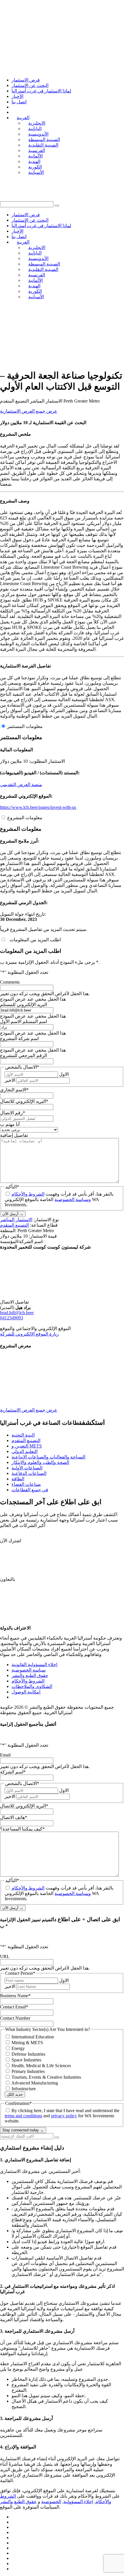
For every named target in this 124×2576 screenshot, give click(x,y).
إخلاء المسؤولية (78, 2502)
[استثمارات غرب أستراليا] (62, 19)
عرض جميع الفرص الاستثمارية (29, 411)
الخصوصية (51, 2502)
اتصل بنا (19, 102)
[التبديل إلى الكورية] (14, 2563)
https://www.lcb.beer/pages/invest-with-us (38, 807)
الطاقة (18, 1479)
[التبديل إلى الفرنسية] (14, 2548)
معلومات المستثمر (25, 726)
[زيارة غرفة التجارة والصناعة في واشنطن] (37, 331)
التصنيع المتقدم (14, 1225)
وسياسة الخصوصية (73, 1199)
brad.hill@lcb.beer (17, 1313)
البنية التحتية (23, 1435)
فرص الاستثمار (26, 80)
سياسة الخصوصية (29, 1670)
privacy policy (64, 2116)
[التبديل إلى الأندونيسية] (14, 2527)
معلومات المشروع (25, 818)
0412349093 (12, 1318)
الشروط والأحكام (28, 1194)
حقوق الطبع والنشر (30, 1675)
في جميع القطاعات (30, 1490)
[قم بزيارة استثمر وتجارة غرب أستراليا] (46, 361)
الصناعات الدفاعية (29, 1473)
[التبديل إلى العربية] (14, 2532)
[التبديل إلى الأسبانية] (14, 2569)
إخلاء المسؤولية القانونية (34, 1664)
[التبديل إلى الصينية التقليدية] (14, 2543)
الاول (64, 1074)
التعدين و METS (27, 1446)
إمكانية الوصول (26, 1692)
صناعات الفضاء (26, 1484)
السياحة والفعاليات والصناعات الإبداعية (48, 1457)
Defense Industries (28, 2054)
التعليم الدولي (25, 1451)
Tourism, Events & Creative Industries (46, 2077)
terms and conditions (23, 2116)
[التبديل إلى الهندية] (14, 2558)
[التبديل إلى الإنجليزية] (14, 2517)
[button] (57, 206)
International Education (33, 2037)
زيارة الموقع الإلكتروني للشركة (29, 1334)
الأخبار (17, 96)
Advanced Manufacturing (35, 2083)
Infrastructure (24, 2089)
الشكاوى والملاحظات (32, 1686)
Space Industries (26, 2060)
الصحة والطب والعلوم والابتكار (40, 1462)
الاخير (10, 1080)
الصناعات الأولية (27, 1468)
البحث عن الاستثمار (30, 85)
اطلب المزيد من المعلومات (34, 940)
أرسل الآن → (13, 1214)
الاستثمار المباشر (16, 1220)
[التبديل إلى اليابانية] (14, 2522)
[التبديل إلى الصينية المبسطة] (14, 2538)
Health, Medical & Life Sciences (41, 2066)
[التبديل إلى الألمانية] (14, 2553)
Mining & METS (27, 2043)
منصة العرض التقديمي (21, 785)
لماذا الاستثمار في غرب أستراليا (41, 91)
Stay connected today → (23, 2130)
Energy (18, 2048)
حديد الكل (15, 2094)
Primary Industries (28, 2071)
